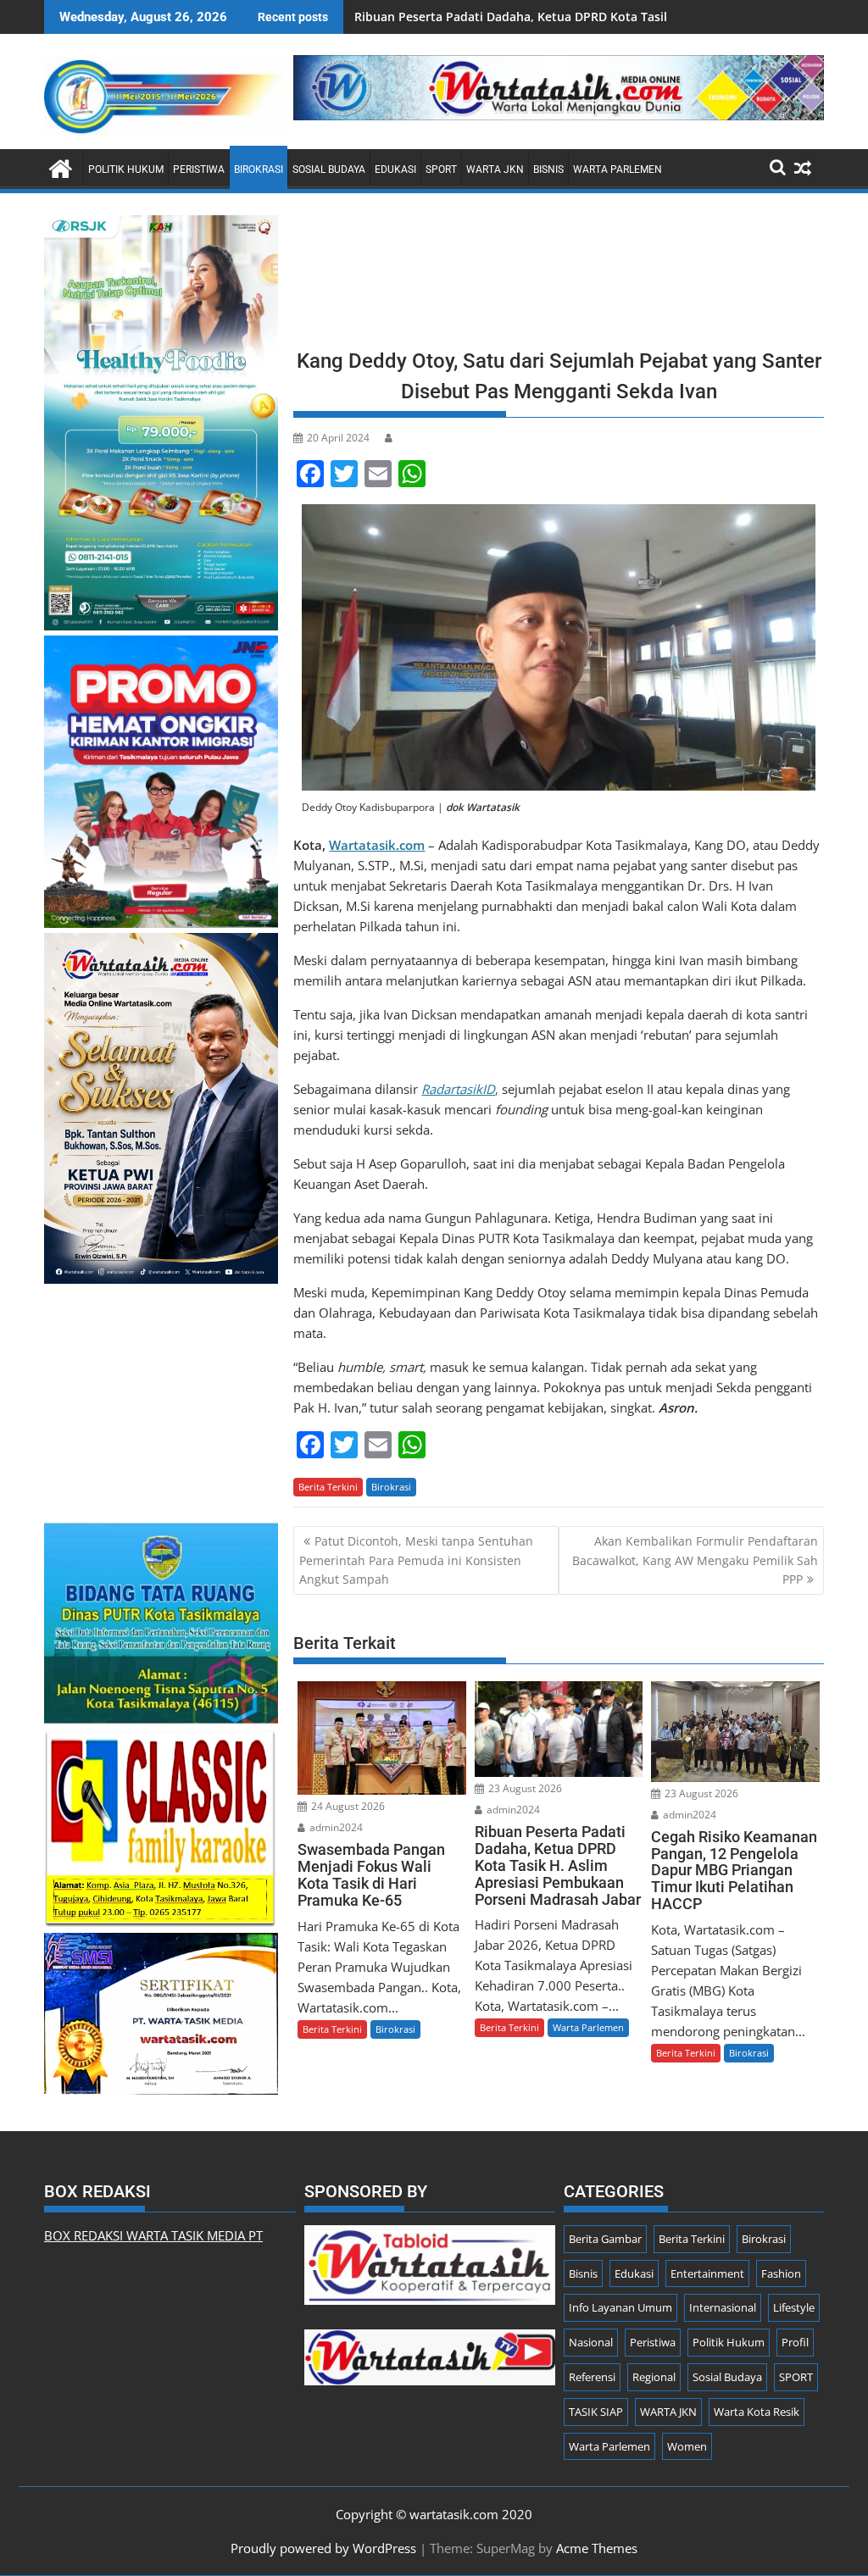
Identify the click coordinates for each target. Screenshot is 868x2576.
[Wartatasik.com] (61, 167)
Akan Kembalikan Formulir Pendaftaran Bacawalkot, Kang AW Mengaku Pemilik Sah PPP (695, 1560)
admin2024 (335, 1827)
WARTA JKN (495, 169)
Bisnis (548, 169)
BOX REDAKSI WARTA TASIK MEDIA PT (153, 2235)
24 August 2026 (347, 1806)
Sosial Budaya (329, 169)
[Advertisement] (559, 276)
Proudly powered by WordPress (323, 2548)
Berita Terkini (328, 1487)
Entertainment (707, 2273)
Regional (654, 2377)
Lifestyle (794, 2307)
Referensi (592, 2377)
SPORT (441, 169)
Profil (795, 2342)
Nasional (591, 2342)
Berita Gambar (605, 2239)
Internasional (723, 2307)
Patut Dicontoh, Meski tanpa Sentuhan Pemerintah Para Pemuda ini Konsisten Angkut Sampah (416, 1560)
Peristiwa (199, 169)
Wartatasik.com (377, 845)
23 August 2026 (524, 1788)
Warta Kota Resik (757, 2412)
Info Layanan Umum (620, 2307)
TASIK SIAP (596, 2412)
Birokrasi (259, 169)
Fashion (781, 2273)
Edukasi (395, 169)
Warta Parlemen (618, 169)
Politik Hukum (126, 169)
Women (687, 2446)
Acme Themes (597, 2548)
